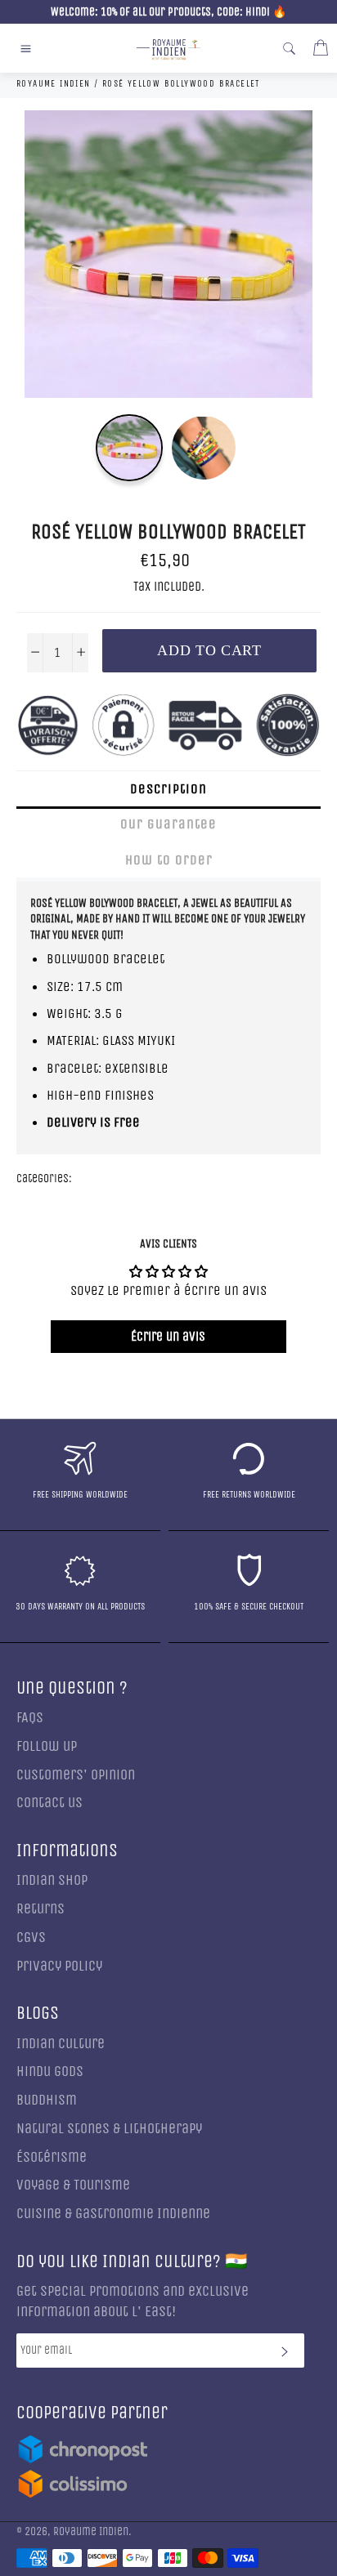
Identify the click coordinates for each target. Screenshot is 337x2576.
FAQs (30, 1718)
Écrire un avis (168, 1336)
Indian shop (52, 1880)
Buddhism (47, 2100)
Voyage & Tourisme (73, 2185)
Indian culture (61, 2044)
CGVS (31, 1938)
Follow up (47, 1746)
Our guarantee (168, 824)
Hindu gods (50, 2072)
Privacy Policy (59, 1966)
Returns (40, 1909)
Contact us (49, 1803)
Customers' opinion (76, 1775)
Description (168, 789)
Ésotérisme (52, 2157)
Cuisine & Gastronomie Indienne (113, 2214)
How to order (169, 860)
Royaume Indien (91, 2532)
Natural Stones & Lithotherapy (109, 2129)
